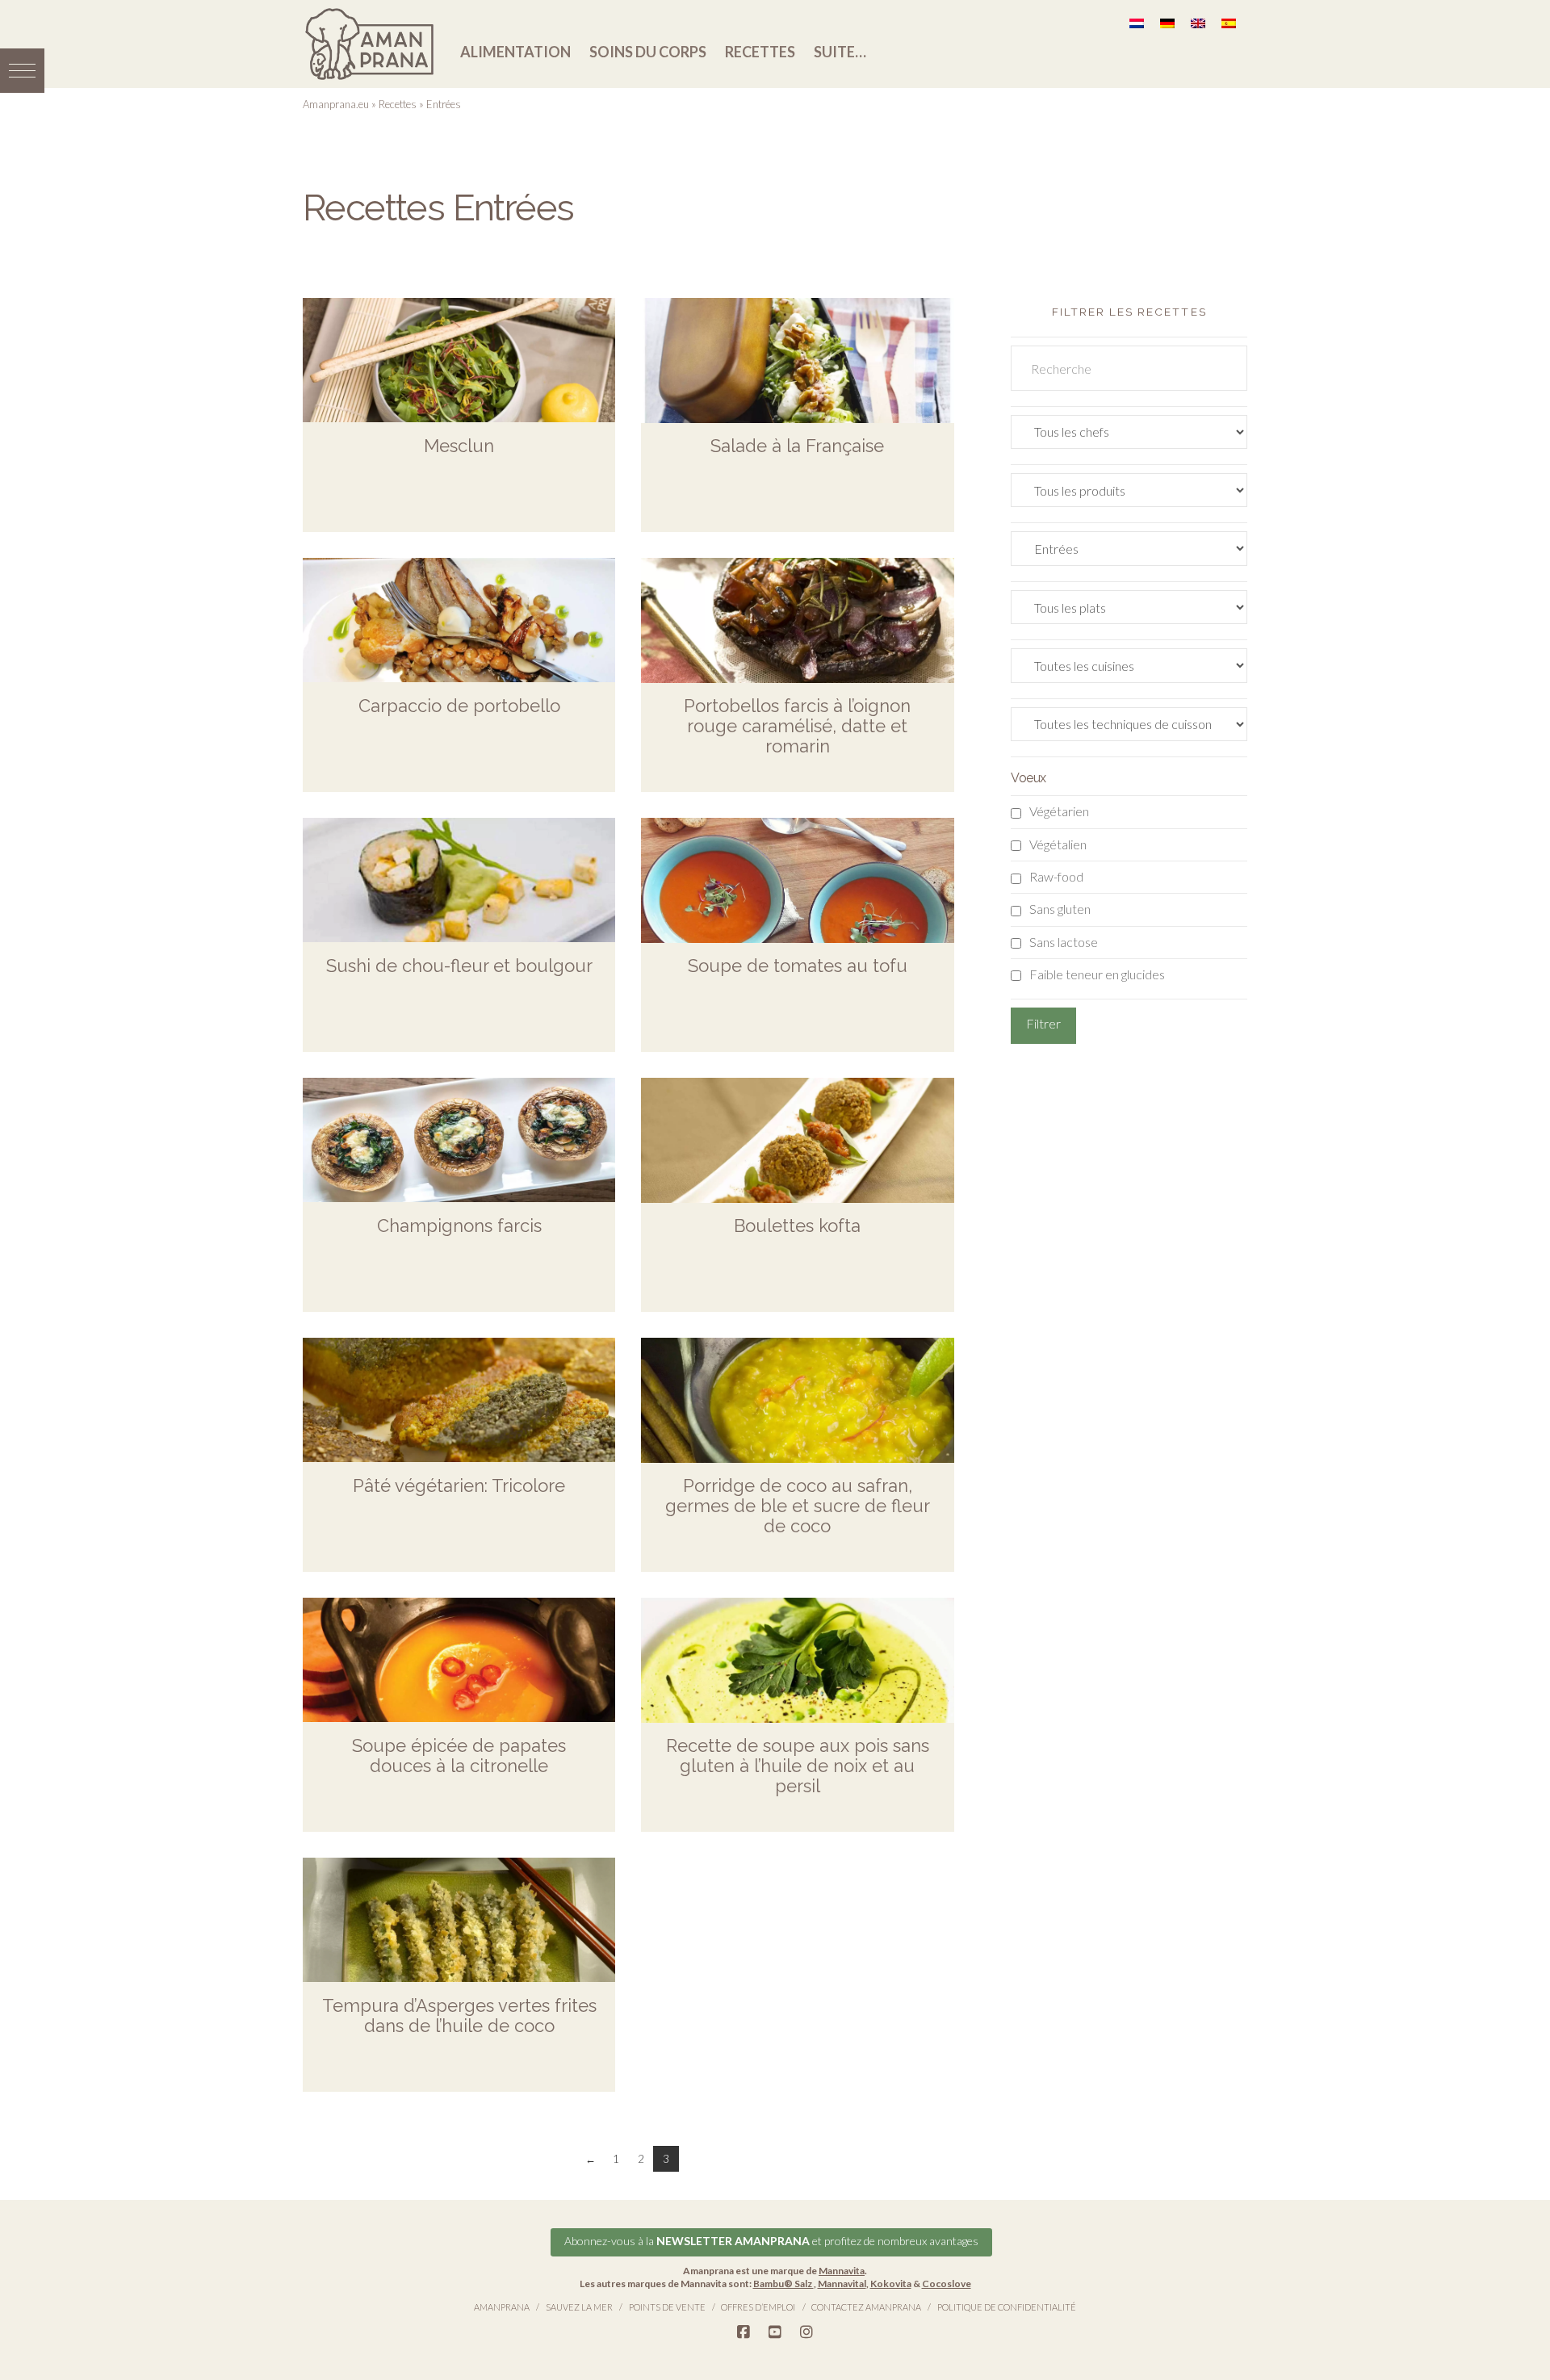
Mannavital (842, 2284)
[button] (22, 71)
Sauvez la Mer (579, 2307)
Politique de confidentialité (1007, 2307)
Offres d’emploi (758, 2307)
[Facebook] (744, 2332)
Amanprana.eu (336, 104)
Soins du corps (648, 52)
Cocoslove (947, 2284)
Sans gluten (1060, 909)
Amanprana (502, 2307)
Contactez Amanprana (866, 2307)
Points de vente (667, 2307)
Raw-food (1056, 876)
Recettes (760, 52)
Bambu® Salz (783, 2284)
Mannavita (842, 2271)
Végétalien (1058, 844)
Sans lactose (1064, 942)
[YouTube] (775, 2332)
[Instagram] (806, 2332)
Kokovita (891, 2284)
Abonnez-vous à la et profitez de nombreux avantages (771, 2241)
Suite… (840, 52)
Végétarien (1059, 811)
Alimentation (515, 52)
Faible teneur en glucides (1097, 974)
